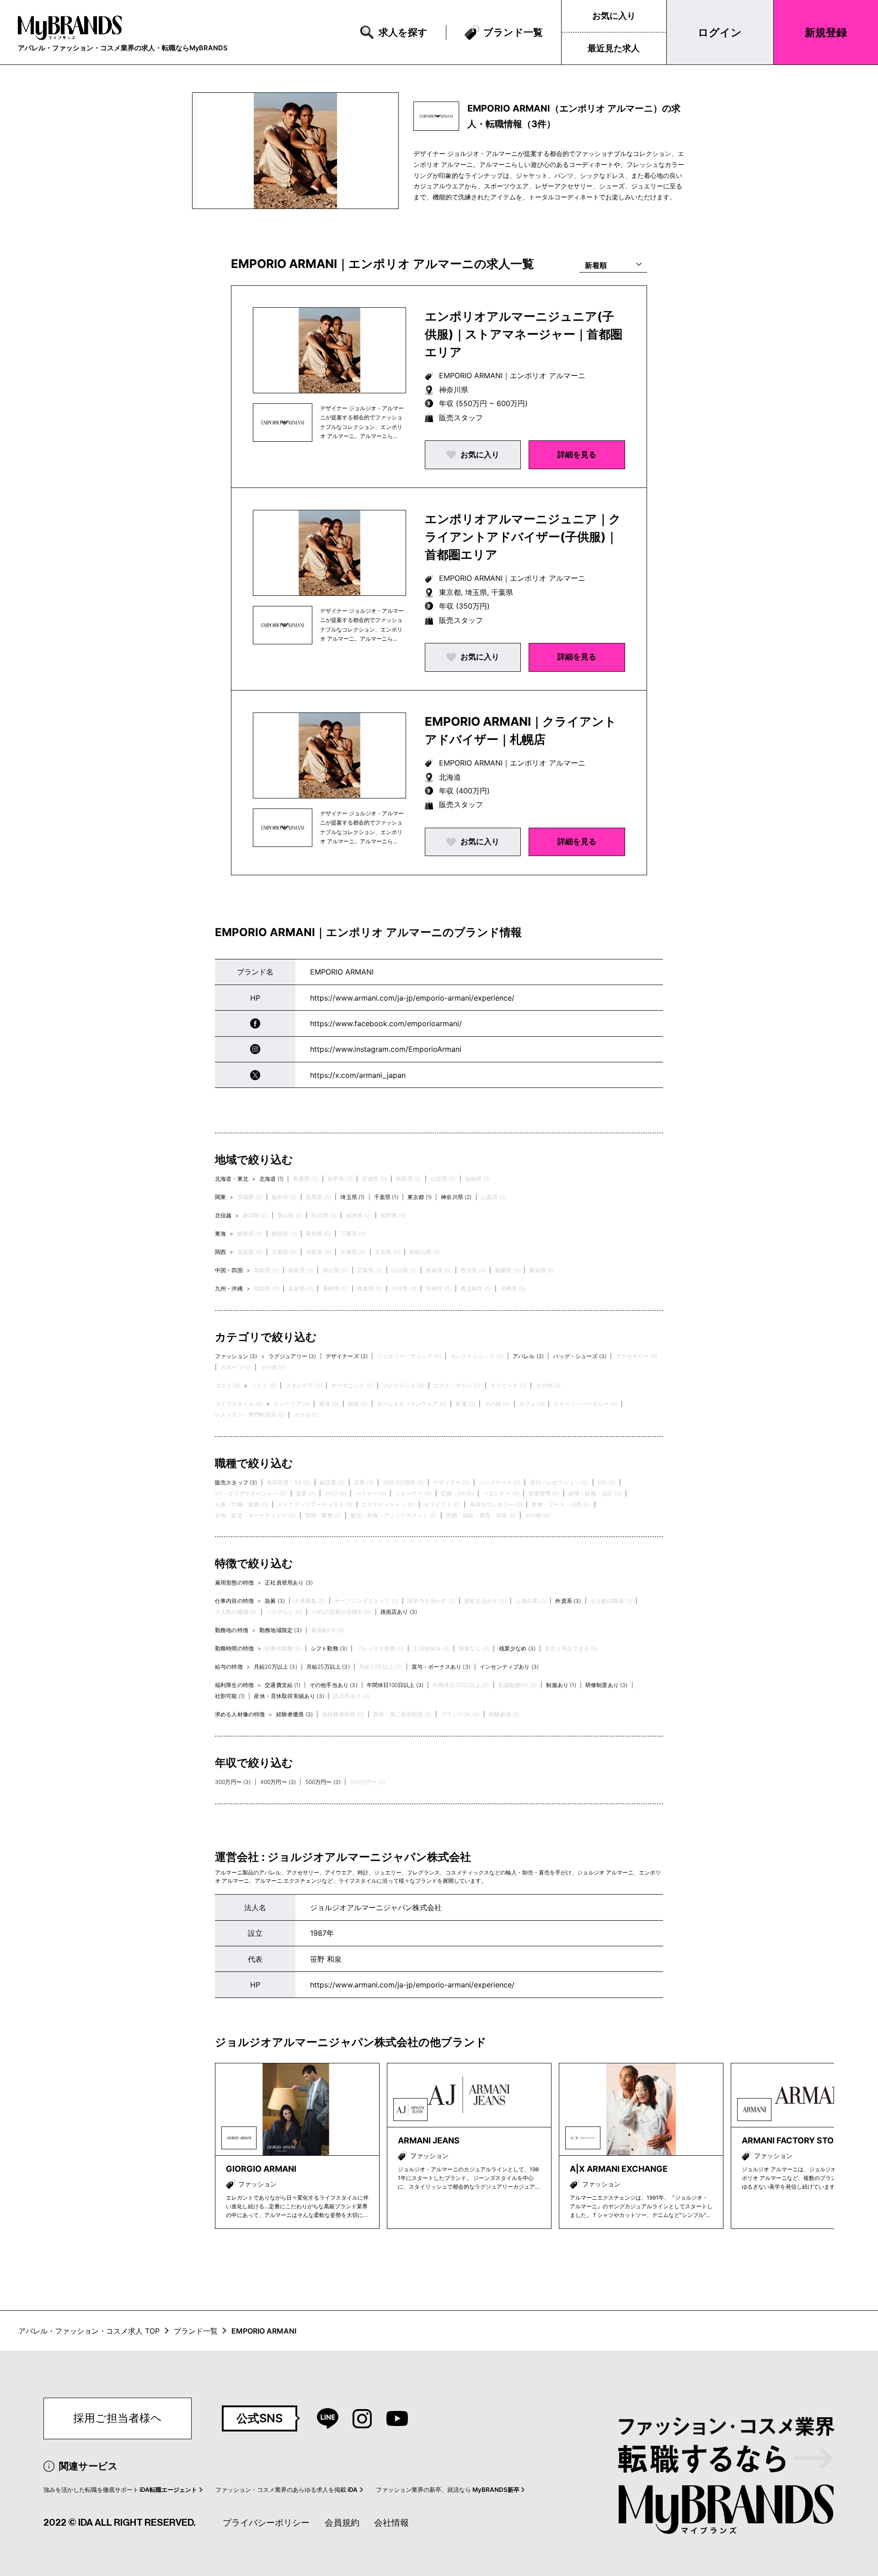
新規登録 (826, 32)
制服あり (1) (561, 1685)
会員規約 (342, 2523)
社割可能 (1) (230, 1696)
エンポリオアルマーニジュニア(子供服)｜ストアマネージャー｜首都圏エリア (524, 334)
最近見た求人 (614, 48)
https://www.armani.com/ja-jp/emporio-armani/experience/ (412, 998)
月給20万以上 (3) (276, 1667)
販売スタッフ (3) (236, 1482)
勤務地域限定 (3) (281, 1630)
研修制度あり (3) (607, 1685)
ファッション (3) (236, 1356)
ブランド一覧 (513, 32)
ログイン (720, 32)
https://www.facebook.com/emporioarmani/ (386, 1023)
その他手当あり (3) (334, 1685)
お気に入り (614, 16)
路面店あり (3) (399, 1612)
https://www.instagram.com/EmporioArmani (386, 1049)
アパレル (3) (528, 1356)
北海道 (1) (271, 1179)
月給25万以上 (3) (328, 1667)
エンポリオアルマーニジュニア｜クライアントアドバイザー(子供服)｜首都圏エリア (523, 537)
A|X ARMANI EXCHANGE (619, 2169)
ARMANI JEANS (429, 2140)
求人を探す (403, 32)
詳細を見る (577, 455)
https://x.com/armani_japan (358, 1075)
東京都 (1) (420, 1197)
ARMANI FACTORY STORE (793, 2140)
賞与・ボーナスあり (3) (441, 1667)
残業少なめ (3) (517, 1648)
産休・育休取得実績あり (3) (289, 1696)
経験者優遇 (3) (294, 1714)
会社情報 (391, 2523)
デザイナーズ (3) (347, 1356)
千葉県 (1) (386, 1197)
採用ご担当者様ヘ (118, 2418)
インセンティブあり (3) (509, 1667)
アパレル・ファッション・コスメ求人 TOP (89, 2331)
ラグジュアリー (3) (292, 1356)
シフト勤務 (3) (329, 1648)
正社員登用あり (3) (289, 1583)
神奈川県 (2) (456, 1197)
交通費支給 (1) (282, 1685)
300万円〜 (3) (233, 1782)
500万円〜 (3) (323, 1782)
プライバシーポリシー (266, 2523)
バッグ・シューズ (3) (580, 1356)
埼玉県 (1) (352, 1197)
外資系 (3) (568, 1601)
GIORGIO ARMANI (261, 2169)
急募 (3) (275, 1601)
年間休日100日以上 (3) (395, 1685)
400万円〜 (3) (278, 1782)
